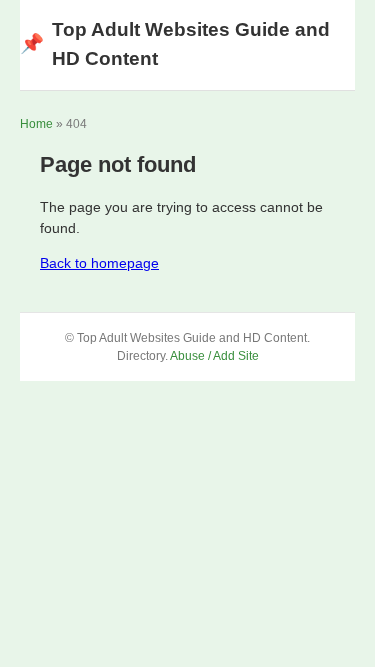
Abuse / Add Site (214, 356)
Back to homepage (99, 263)
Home (36, 124)
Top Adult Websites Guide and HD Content (175, 44)
